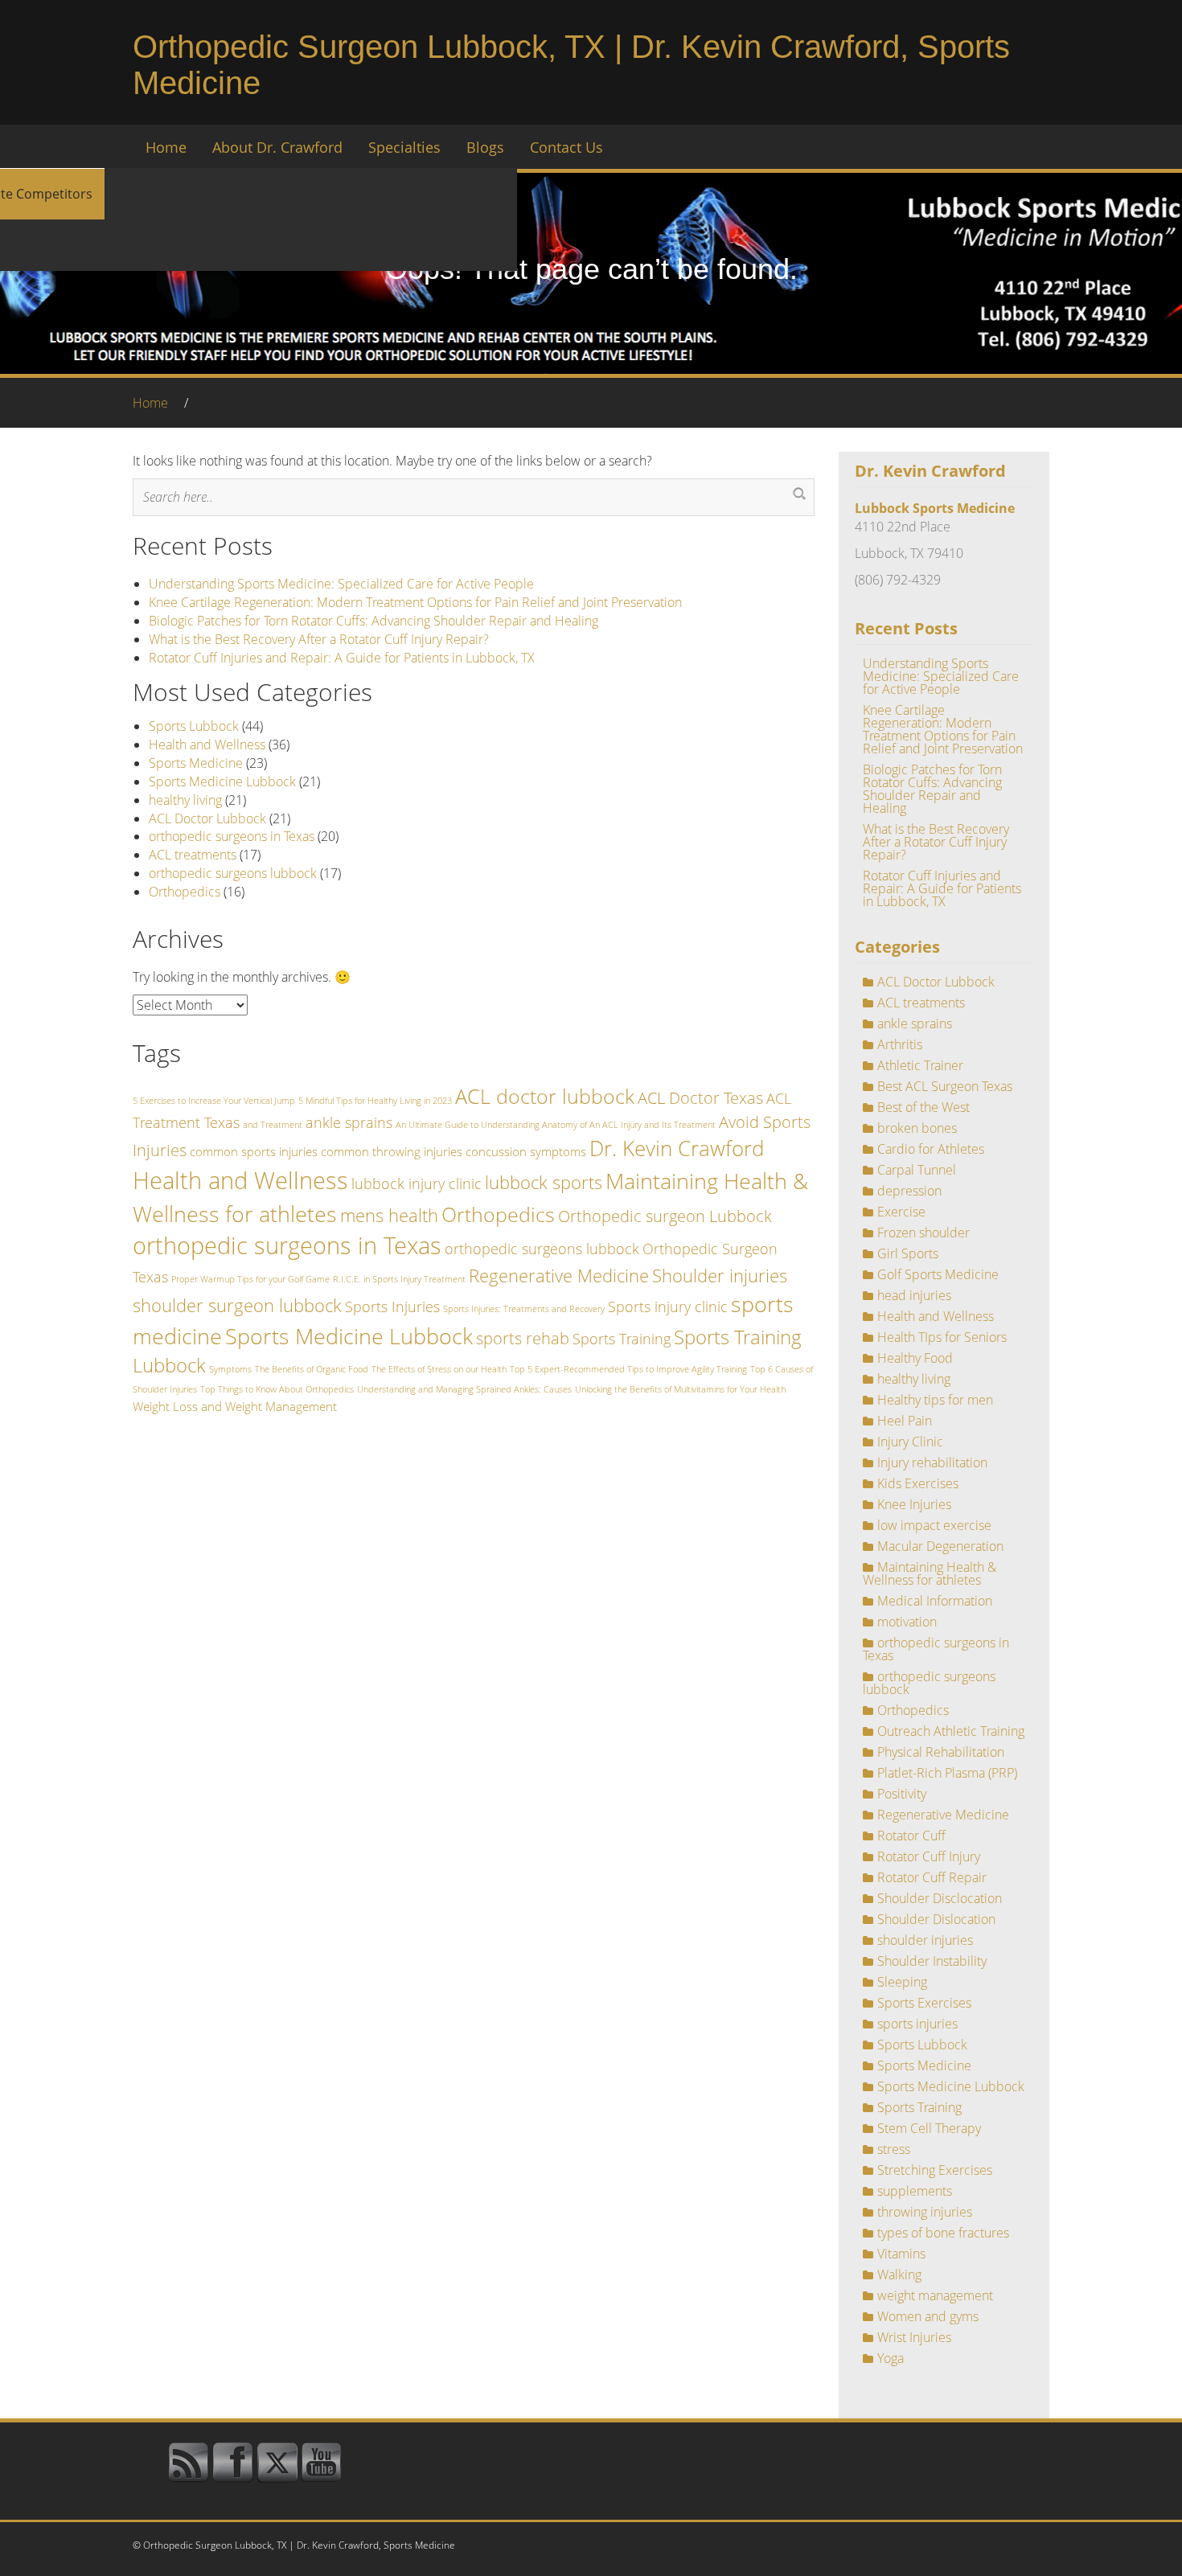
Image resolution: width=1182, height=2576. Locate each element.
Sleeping (902, 1982)
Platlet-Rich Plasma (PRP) (947, 1773)
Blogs (485, 147)
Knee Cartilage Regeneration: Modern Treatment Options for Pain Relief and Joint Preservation (415, 602)
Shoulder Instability (932, 1961)
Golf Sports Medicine (938, 1274)
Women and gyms (928, 2316)
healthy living (185, 800)
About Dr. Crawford (277, 147)
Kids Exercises (918, 1483)
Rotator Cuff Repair (932, 1877)
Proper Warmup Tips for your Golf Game (250, 1279)
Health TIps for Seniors (942, 1337)
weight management (935, 2295)
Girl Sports (908, 1253)
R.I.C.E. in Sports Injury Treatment (399, 1279)
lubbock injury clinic (417, 1183)
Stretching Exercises (935, 2170)
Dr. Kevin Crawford (677, 1148)
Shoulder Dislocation (936, 1919)
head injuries (914, 1295)
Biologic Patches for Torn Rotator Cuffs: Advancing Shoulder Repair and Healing (373, 621)
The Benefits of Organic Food (312, 1369)
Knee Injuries (914, 1504)
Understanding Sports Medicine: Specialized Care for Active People (341, 584)
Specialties (404, 147)
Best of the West (923, 1107)
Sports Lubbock (194, 726)
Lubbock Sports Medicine (935, 508)
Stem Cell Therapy (929, 2128)
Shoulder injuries (720, 1275)
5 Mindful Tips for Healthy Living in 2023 (375, 1101)
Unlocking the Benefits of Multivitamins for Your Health (680, 1389)
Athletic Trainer (920, 1065)
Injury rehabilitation (932, 1462)
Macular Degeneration (940, 1546)
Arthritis (900, 1044)
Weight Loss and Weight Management (235, 1406)
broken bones (917, 1128)
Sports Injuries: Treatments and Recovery (524, 1309)
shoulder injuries (925, 1940)
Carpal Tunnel (917, 1170)
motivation (907, 1622)
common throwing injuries (392, 1151)
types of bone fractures (943, 2233)
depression (909, 1191)
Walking (899, 2275)
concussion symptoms (526, 1151)
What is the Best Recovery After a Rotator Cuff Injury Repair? (319, 639)
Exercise (901, 1212)
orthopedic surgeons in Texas (232, 836)
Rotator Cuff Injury (929, 1856)
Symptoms (230, 1369)
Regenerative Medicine (559, 1275)
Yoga (891, 2358)
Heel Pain (905, 1421)
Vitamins (901, 2254)
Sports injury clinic (668, 1306)
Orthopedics (185, 892)
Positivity (902, 1794)
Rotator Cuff (911, 1836)
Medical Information (935, 1601)
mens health (389, 1215)
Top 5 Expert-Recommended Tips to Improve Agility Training (628, 1369)
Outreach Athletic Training (951, 1731)
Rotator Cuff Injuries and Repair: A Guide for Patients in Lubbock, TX (342, 658)
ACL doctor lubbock (545, 1096)
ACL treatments (193, 855)
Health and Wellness (207, 744)
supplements (915, 2191)
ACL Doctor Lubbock (207, 818)
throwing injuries (925, 2212)
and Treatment (273, 1125)
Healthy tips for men (935, 1400)
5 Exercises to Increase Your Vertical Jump (214, 1101)
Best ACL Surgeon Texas (945, 1086)
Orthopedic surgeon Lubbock (665, 1216)
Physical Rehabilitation (941, 1752)
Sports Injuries (392, 1306)
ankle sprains (349, 1122)
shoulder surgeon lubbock (237, 1305)
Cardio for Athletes (931, 1149)
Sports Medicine (196, 763)
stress (894, 2149)
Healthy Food (915, 1358)
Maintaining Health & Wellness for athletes (930, 1573)
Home (166, 147)
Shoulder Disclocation (940, 1898)
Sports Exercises (924, 2003)
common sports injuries (254, 1151)
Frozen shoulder (923, 1233)
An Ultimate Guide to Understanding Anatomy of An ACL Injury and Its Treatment (556, 1125)
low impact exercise (934, 1525)
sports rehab (523, 1338)
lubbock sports (544, 1182)
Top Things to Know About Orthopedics (277, 1389)
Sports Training (622, 1339)
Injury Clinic (910, 1442)
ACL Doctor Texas (700, 1097)
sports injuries (917, 2024)
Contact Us (566, 147)
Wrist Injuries (914, 2337)
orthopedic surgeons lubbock (233, 873)
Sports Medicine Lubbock (222, 781)
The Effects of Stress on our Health (439, 1369)
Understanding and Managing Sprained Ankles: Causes (464, 1389)
